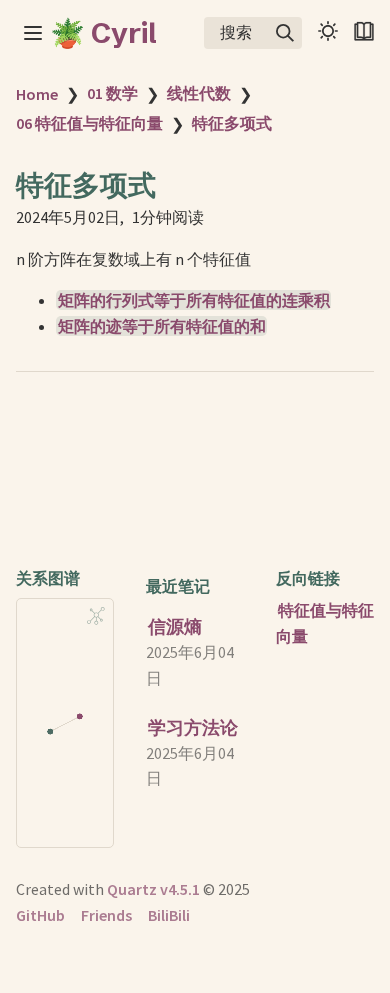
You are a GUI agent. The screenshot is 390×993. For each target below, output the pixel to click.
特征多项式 (232, 123)
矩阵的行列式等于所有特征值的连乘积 (194, 300)
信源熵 (175, 626)
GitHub (40, 915)
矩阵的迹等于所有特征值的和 (162, 326)
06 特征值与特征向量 (89, 123)
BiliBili (169, 915)
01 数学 (112, 93)
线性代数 (199, 93)
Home (37, 94)
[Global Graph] (96, 616)
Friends (106, 915)
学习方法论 (193, 727)
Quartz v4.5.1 (153, 889)
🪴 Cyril (103, 33)
